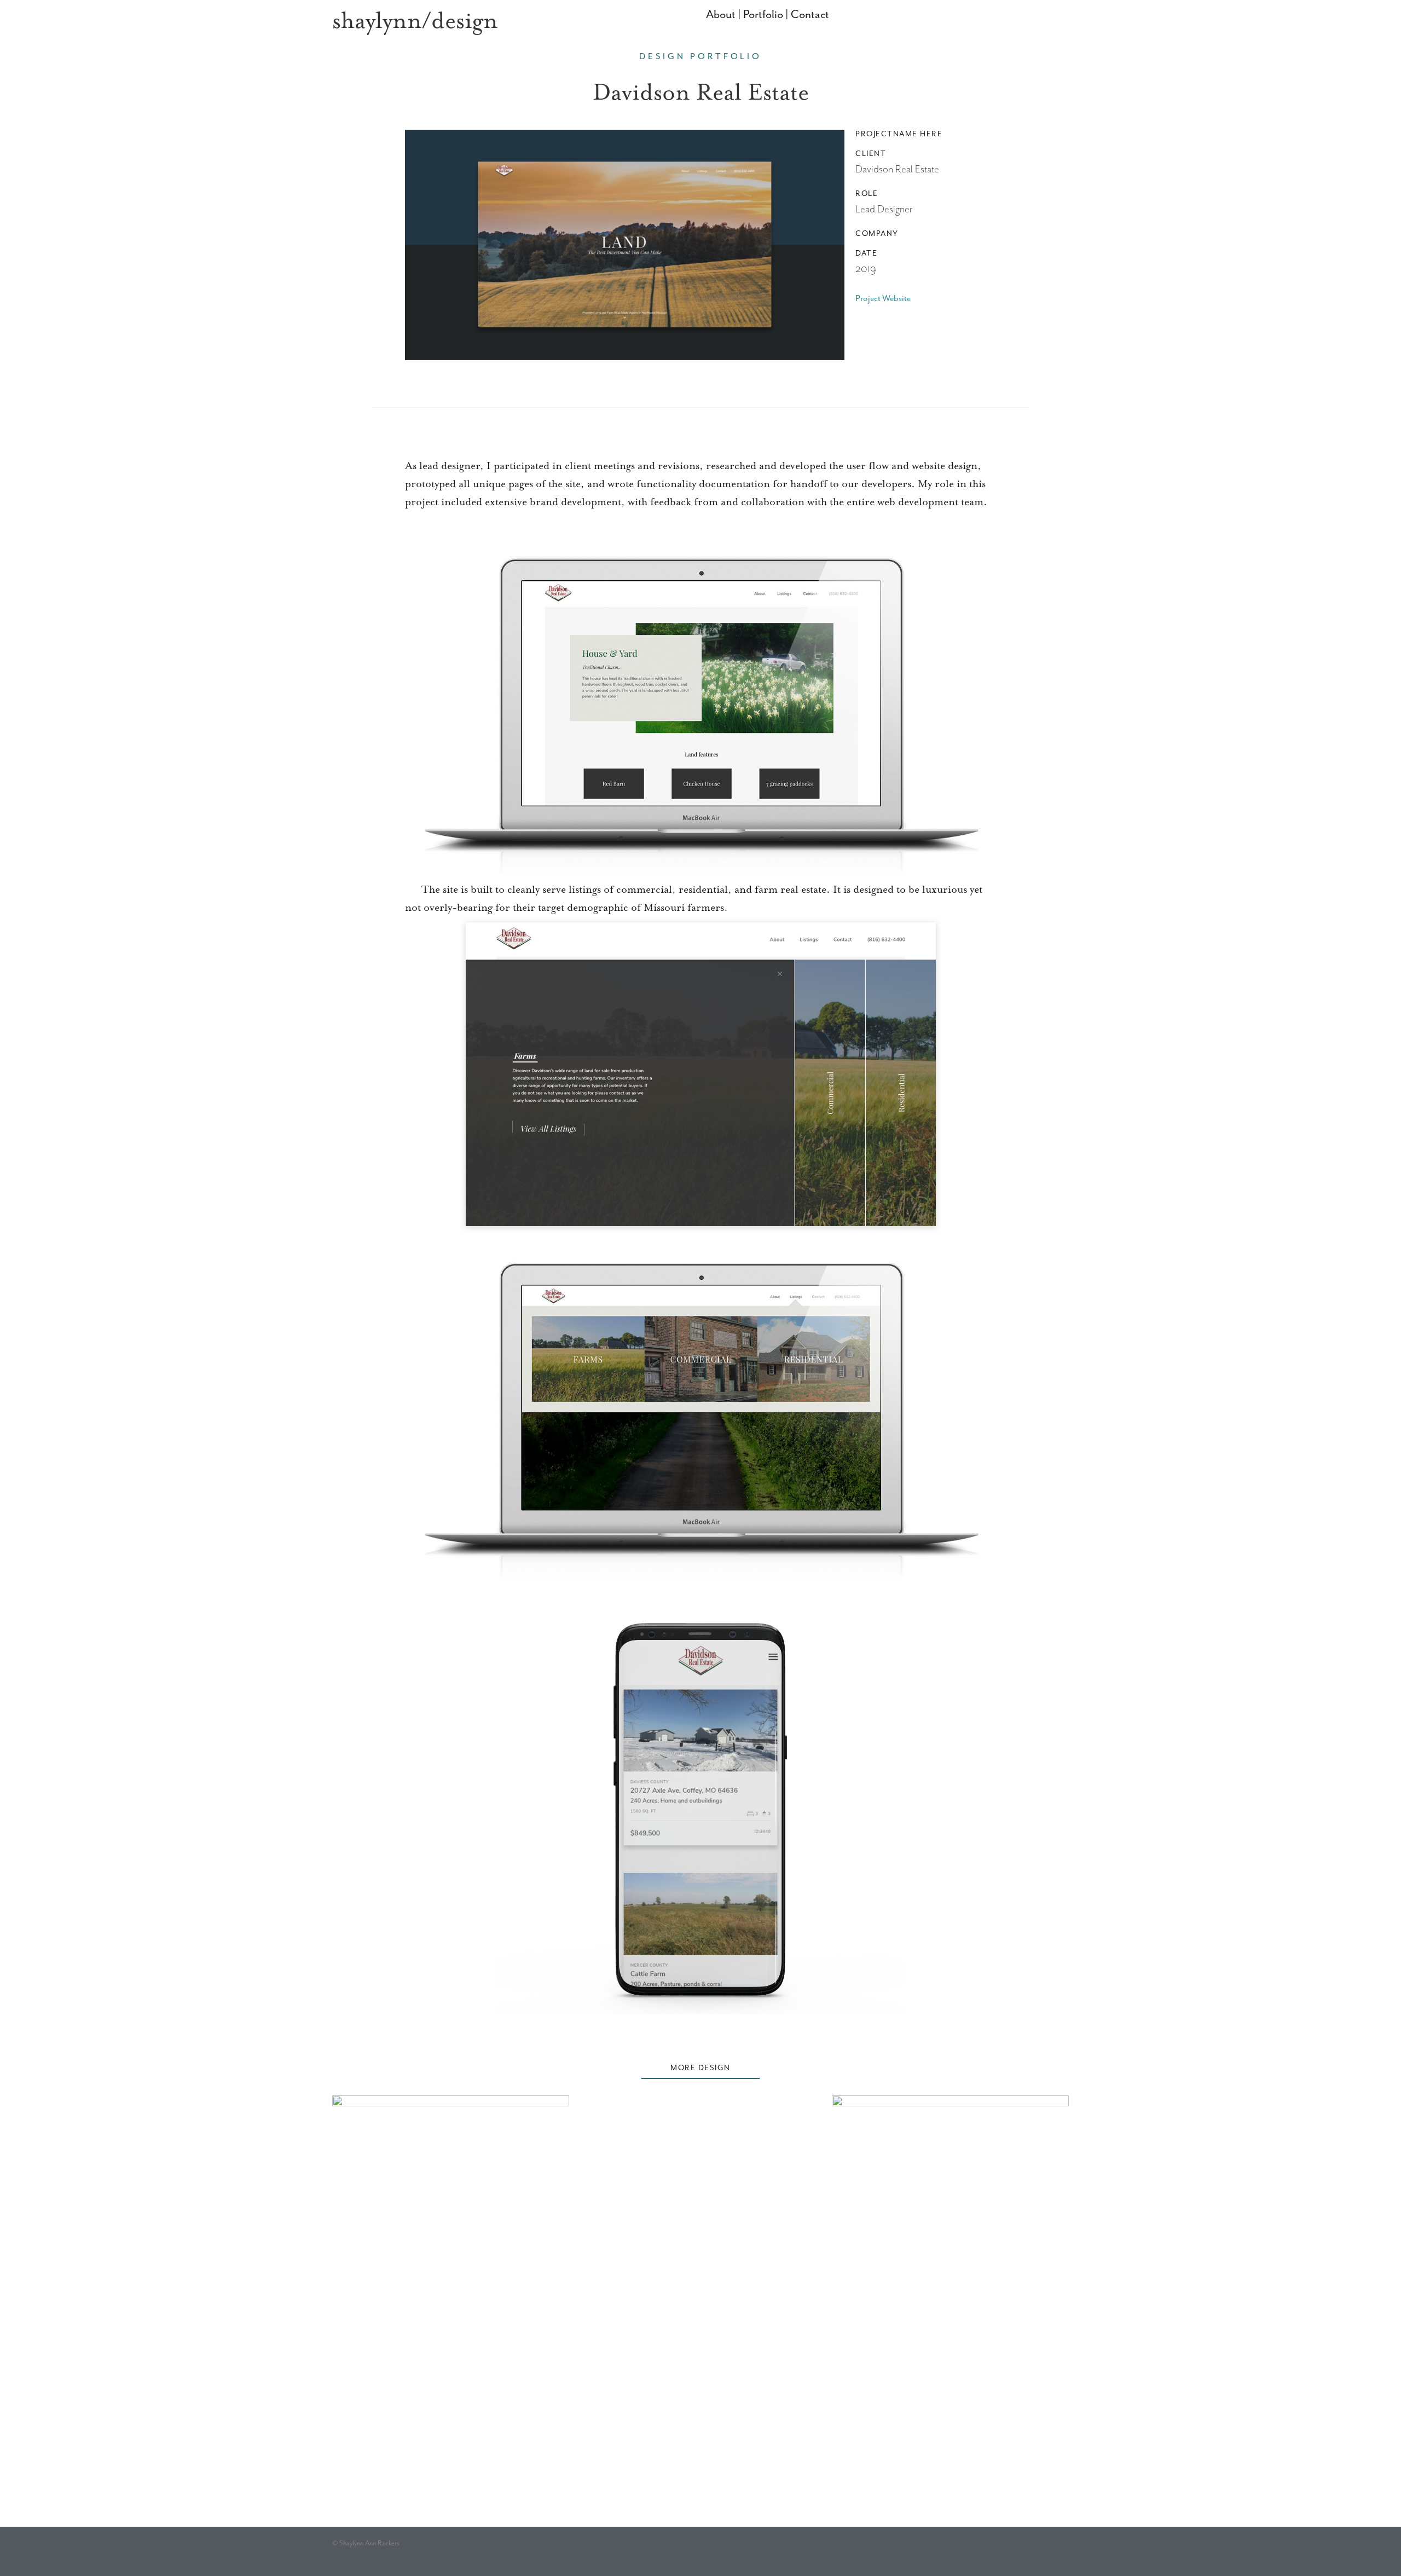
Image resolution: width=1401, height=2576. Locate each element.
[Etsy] (1015, 2551)
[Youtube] (1038, 2551)
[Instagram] (992, 2551)
